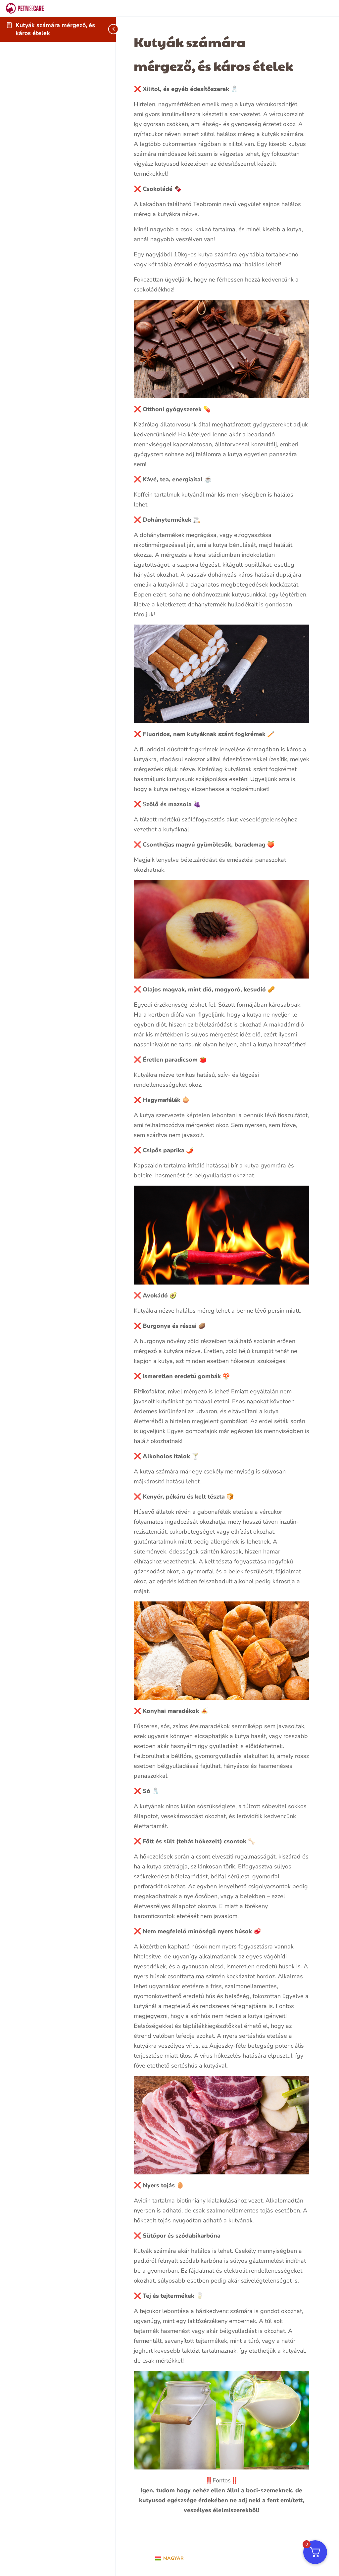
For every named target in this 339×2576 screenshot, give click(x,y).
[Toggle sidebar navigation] (107, 29)
